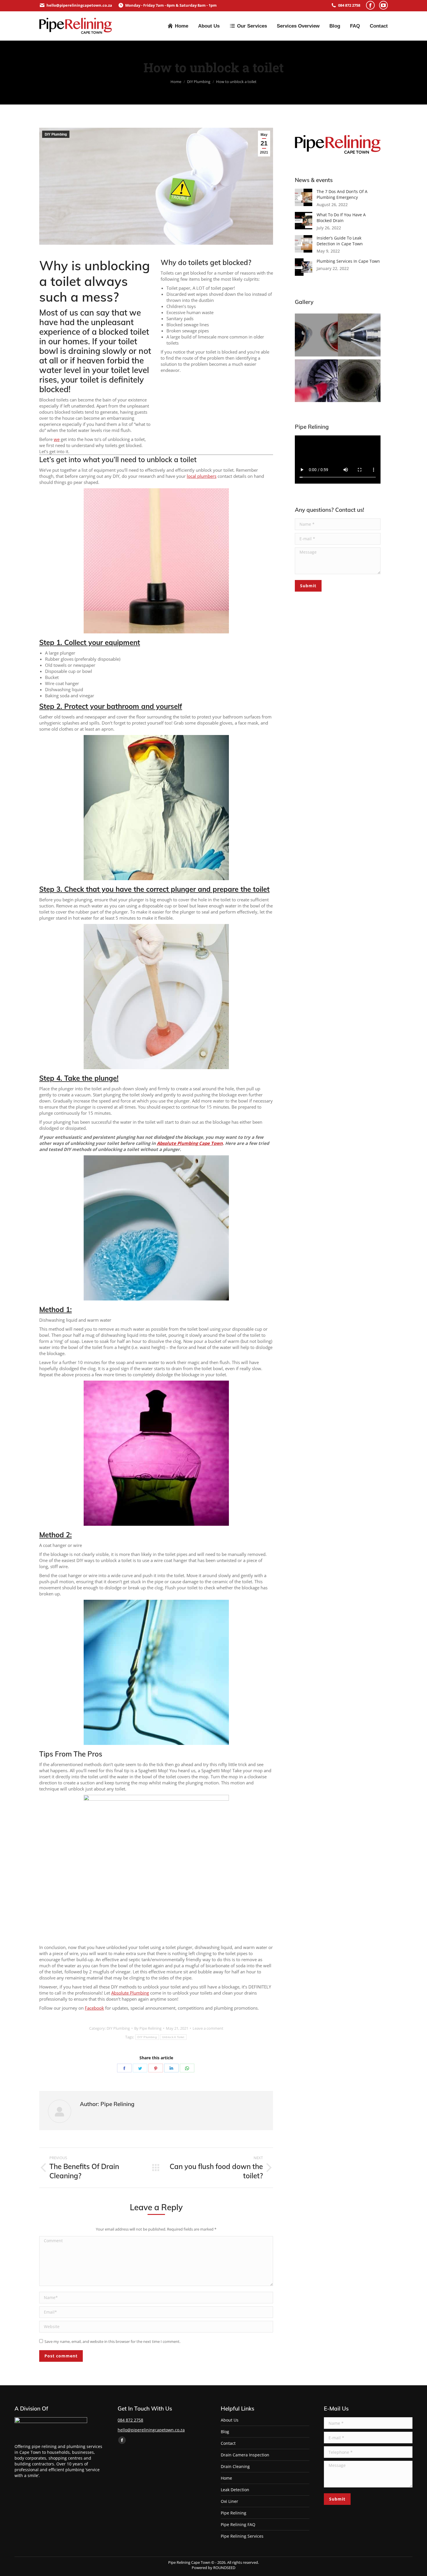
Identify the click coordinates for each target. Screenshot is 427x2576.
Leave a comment (208, 2028)
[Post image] (304, 197)
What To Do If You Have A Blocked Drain (341, 218)
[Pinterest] (156, 2068)
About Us (230, 2420)
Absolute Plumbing (130, 1993)
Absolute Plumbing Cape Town (190, 1143)
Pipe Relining (234, 2513)
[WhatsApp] (187, 2068)
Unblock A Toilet (173, 2037)
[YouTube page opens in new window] (383, 5)
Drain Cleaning (235, 2466)
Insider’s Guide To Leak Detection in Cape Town (340, 241)
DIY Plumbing (56, 134)
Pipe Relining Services (242, 2536)
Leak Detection (235, 2490)
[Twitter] (140, 2068)
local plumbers (202, 476)
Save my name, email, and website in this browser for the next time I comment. (112, 2341)
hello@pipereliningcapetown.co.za (79, 5)
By (148, 2028)
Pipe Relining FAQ (238, 2524)
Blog (225, 2432)
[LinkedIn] (171, 2068)
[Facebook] (124, 2068)
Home (226, 2478)
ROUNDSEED (224, 2568)
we (57, 439)
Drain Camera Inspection (245, 2455)
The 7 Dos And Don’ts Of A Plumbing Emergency (342, 194)
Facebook (94, 2008)
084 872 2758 (349, 5)
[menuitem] (178, 26)
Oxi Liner (229, 2501)
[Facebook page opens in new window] (370, 5)
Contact (228, 2443)
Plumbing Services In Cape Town (348, 261)
